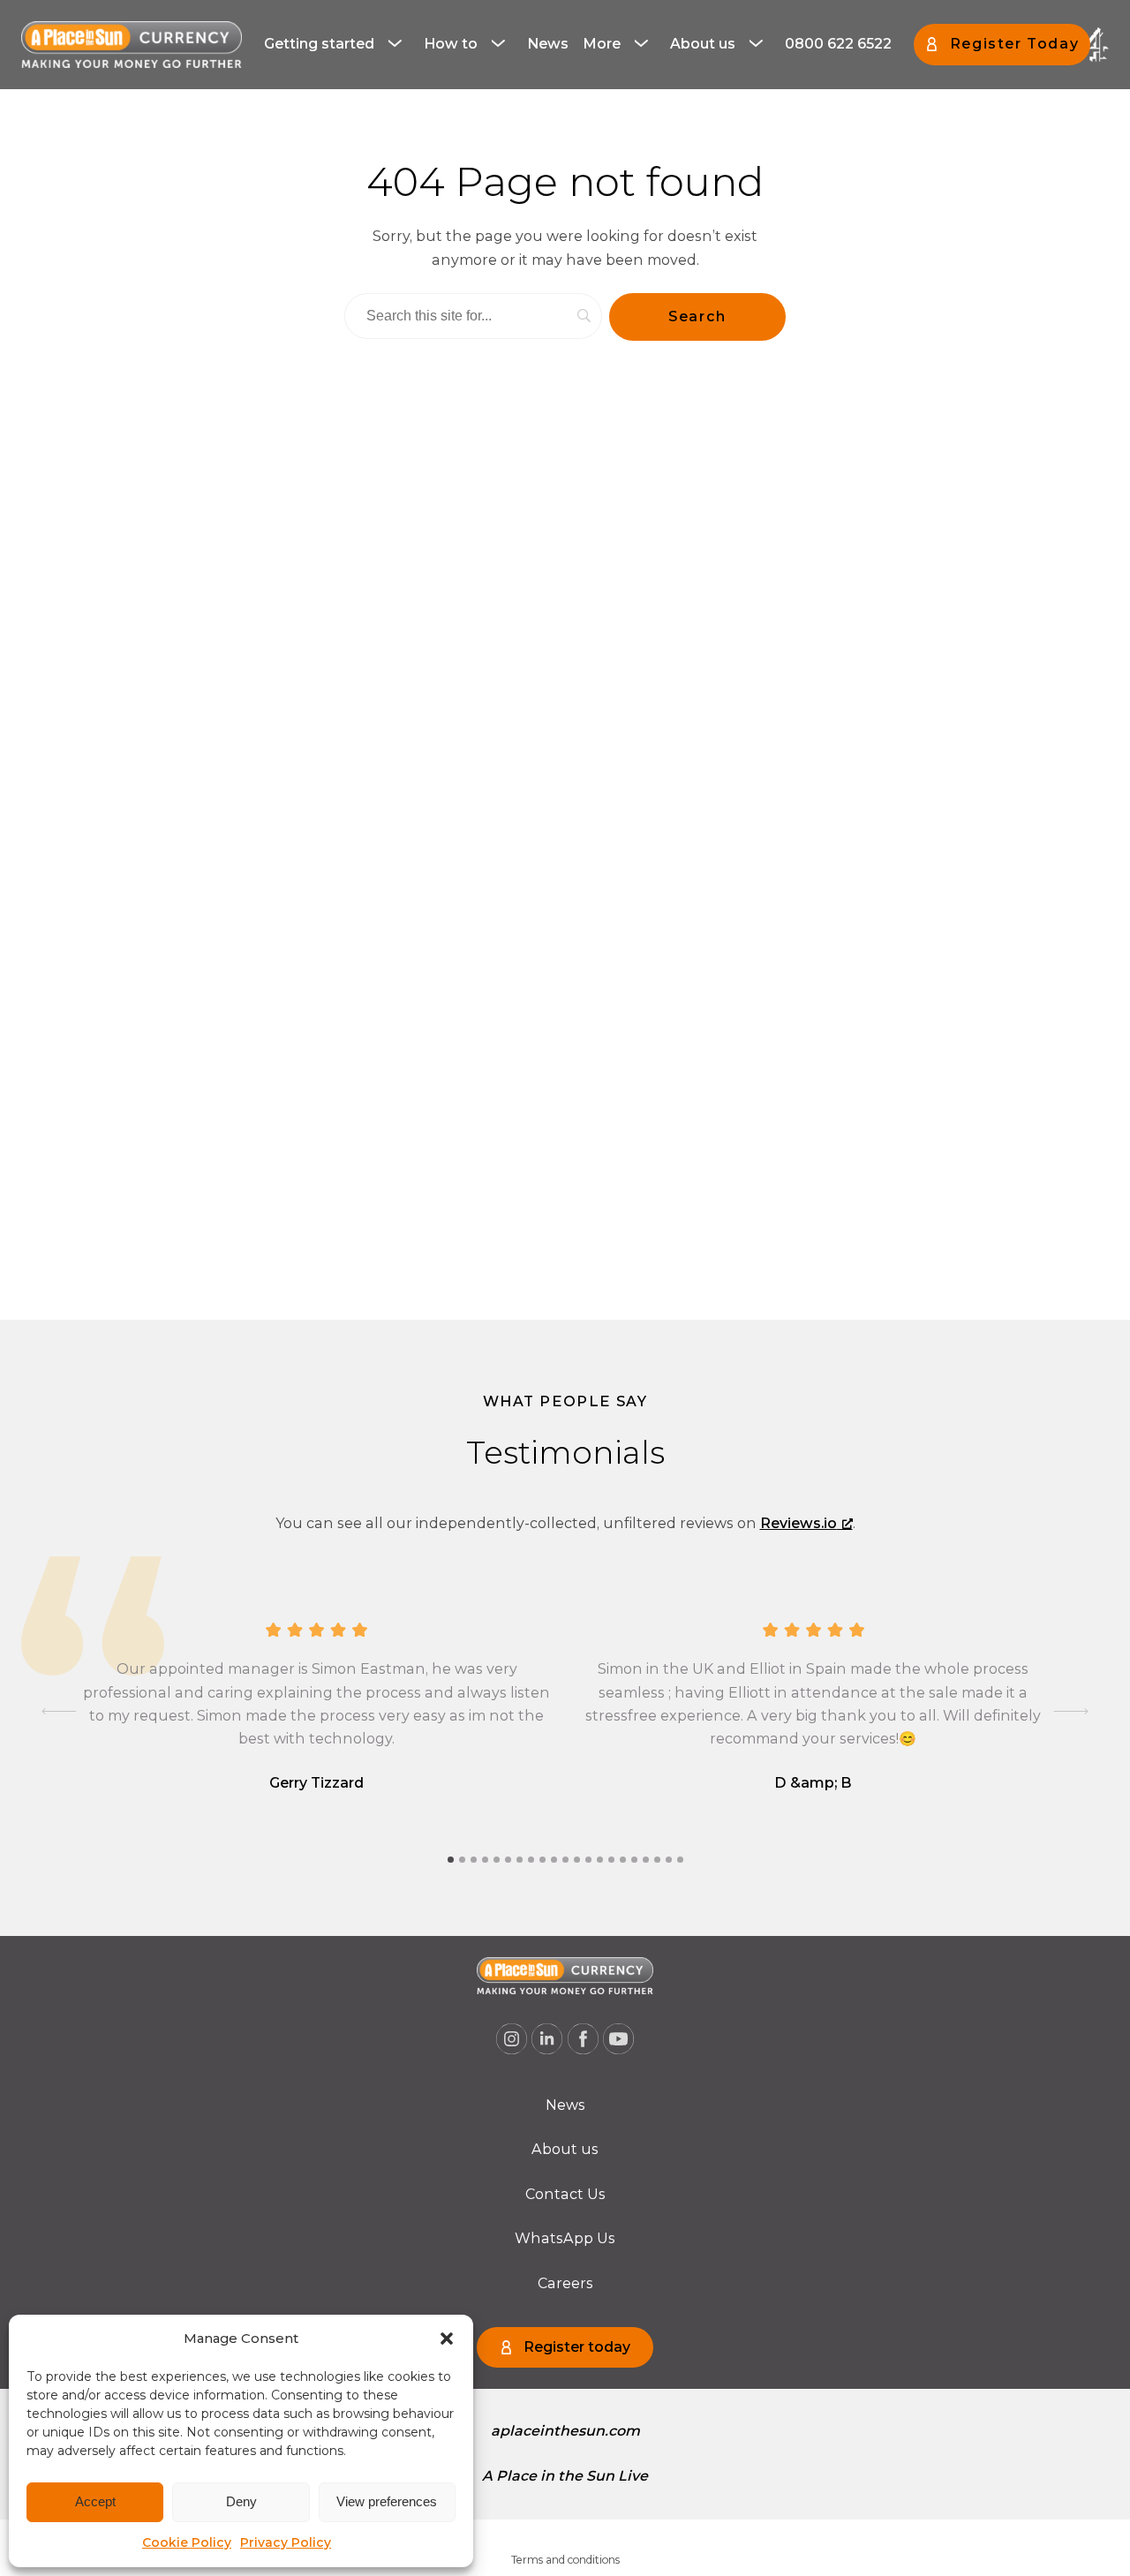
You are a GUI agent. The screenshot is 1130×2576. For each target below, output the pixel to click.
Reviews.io (799, 1523)
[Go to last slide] (59, 1711)
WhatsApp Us (565, 2238)
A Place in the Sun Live (565, 2476)
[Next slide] (1071, 1711)
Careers (565, 2283)
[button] (447, 2339)
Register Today (1014, 44)
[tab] (451, 1860)
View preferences (387, 2501)
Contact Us (565, 2194)
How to (451, 44)
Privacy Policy (286, 2542)
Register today (577, 2347)
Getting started (319, 44)
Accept (95, 2501)
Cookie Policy (187, 2542)
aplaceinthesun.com (565, 2431)
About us (703, 44)
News (548, 44)
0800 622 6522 (838, 44)
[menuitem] (337, 44)
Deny (241, 2501)
